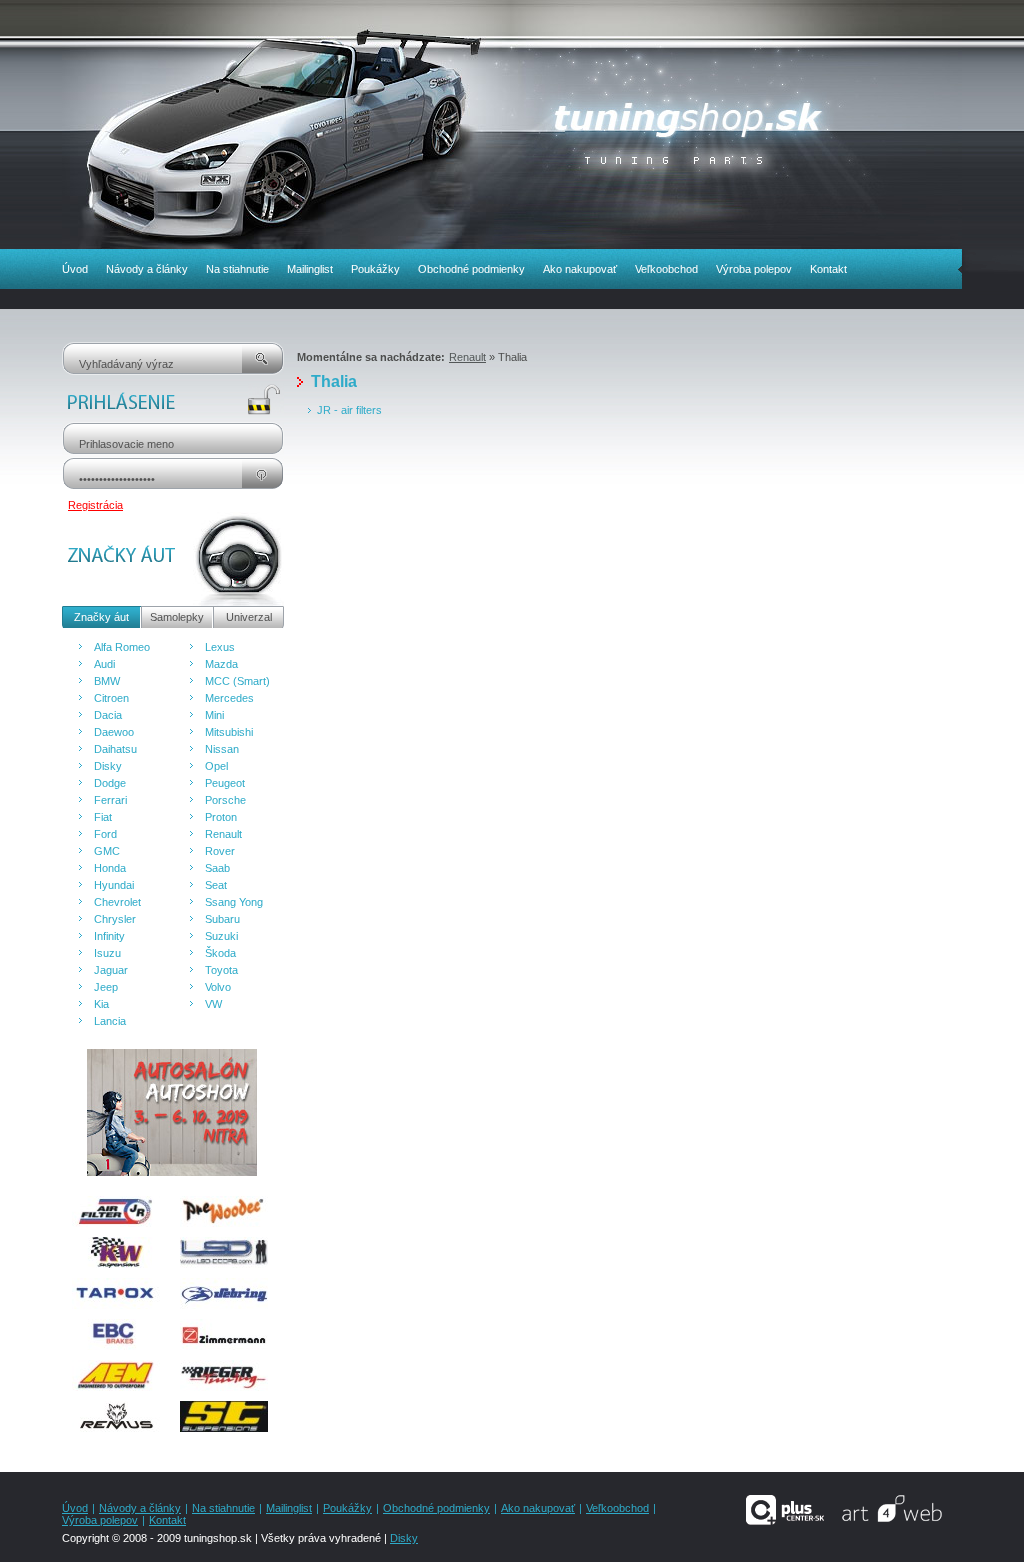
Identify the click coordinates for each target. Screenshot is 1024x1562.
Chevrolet (117, 902)
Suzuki (221, 936)
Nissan (222, 749)
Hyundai (114, 885)
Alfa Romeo (122, 647)
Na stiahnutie (237, 269)
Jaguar (111, 970)
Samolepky (177, 617)
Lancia (110, 1021)
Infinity (109, 936)
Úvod (75, 269)
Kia (101, 1004)
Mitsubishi (229, 732)
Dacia (108, 715)
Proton (221, 817)
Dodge (110, 783)
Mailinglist (310, 269)
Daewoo (114, 732)
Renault (223, 834)
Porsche (225, 800)
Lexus (220, 647)
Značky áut (101, 617)
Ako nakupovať (580, 269)
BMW (107, 681)
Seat (216, 885)
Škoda (220, 953)
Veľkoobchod (666, 269)
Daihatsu (115, 749)
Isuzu (107, 953)
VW (213, 1004)
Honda (110, 868)
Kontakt (828, 269)
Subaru (222, 919)
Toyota (221, 970)
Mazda (221, 664)
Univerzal (249, 617)
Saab (217, 868)
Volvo (218, 987)
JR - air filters (349, 410)
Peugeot (225, 783)
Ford (105, 834)
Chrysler (115, 919)
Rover (220, 851)
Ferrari (110, 800)
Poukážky (375, 269)
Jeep (106, 987)
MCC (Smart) (237, 681)
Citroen (111, 698)
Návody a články (147, 269)
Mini (214, 715)
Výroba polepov (754, 269)
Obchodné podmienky (471, 269)
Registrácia (95, 505)
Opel (216, 766)
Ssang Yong (234, 902)
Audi (104, 664)
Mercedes (229, 698)
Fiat (103, 817)
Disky (108, 766)
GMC (107, 851)
